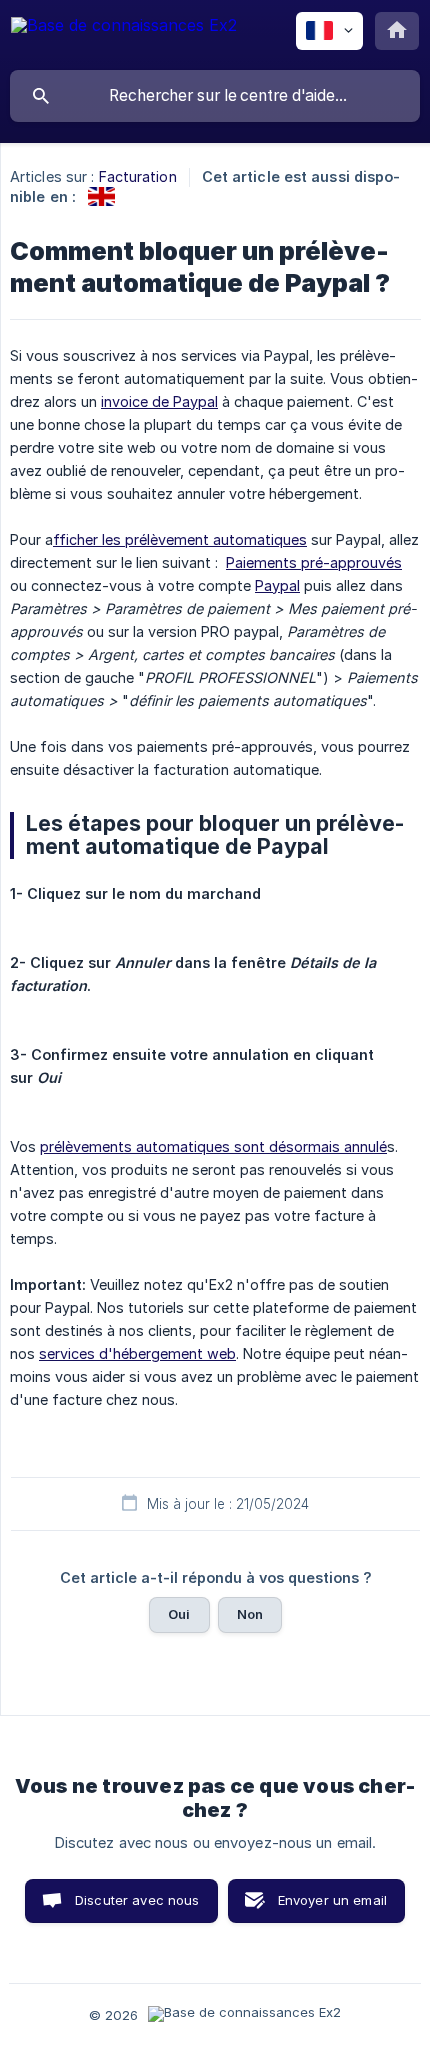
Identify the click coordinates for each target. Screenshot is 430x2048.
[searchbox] (215, 96)
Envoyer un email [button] (332, 1900)
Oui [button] (179, 1614)
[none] (124, 34)
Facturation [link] (138, 176)
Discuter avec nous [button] (137, 1900)
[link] (101, 196)
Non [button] (250, 1614)
